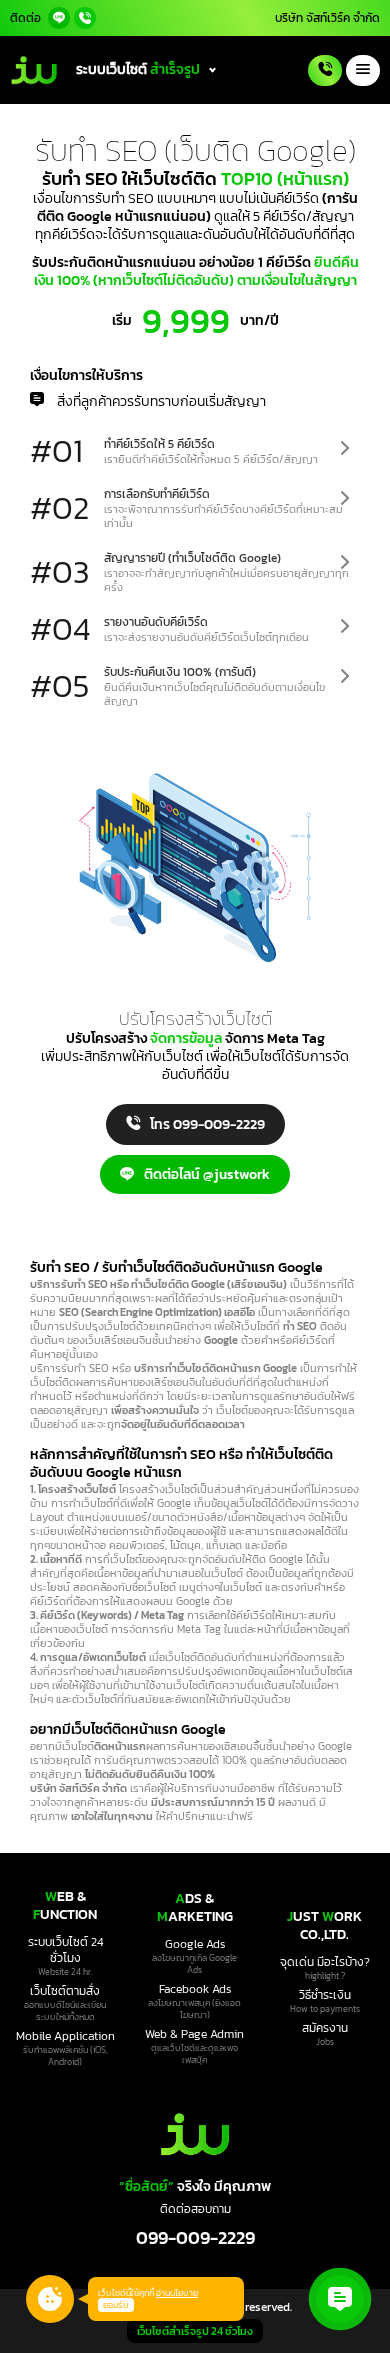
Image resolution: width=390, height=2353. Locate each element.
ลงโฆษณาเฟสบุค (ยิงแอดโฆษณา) (194, 2009)
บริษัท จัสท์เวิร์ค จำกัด (327, 18)
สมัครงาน (325, 2028)
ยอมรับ (116, 2305)
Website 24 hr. (65, 1972)
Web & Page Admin (194, 2034)
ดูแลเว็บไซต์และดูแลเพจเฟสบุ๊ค (194, 2054)
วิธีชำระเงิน (325, 1995)
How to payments (325, 2009)
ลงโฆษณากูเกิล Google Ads (194, 1964)
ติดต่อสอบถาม (195, 2209)
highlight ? (325, 1976)
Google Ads (195, 1944)
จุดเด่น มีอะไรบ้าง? (325, 1962)
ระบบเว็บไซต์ (138, 69)
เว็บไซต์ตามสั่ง (65, 1991)
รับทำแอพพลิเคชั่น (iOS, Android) (65, 2056)
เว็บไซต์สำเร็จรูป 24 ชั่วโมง (195, 2331)
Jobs (325, 2042)
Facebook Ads (195, 1989)
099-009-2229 (195, 2237)
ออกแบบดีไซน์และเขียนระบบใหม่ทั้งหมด (65, 2011)
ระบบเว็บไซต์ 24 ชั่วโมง (65, 1950)
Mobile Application (65, 2036)
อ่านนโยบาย (177, 2293)
